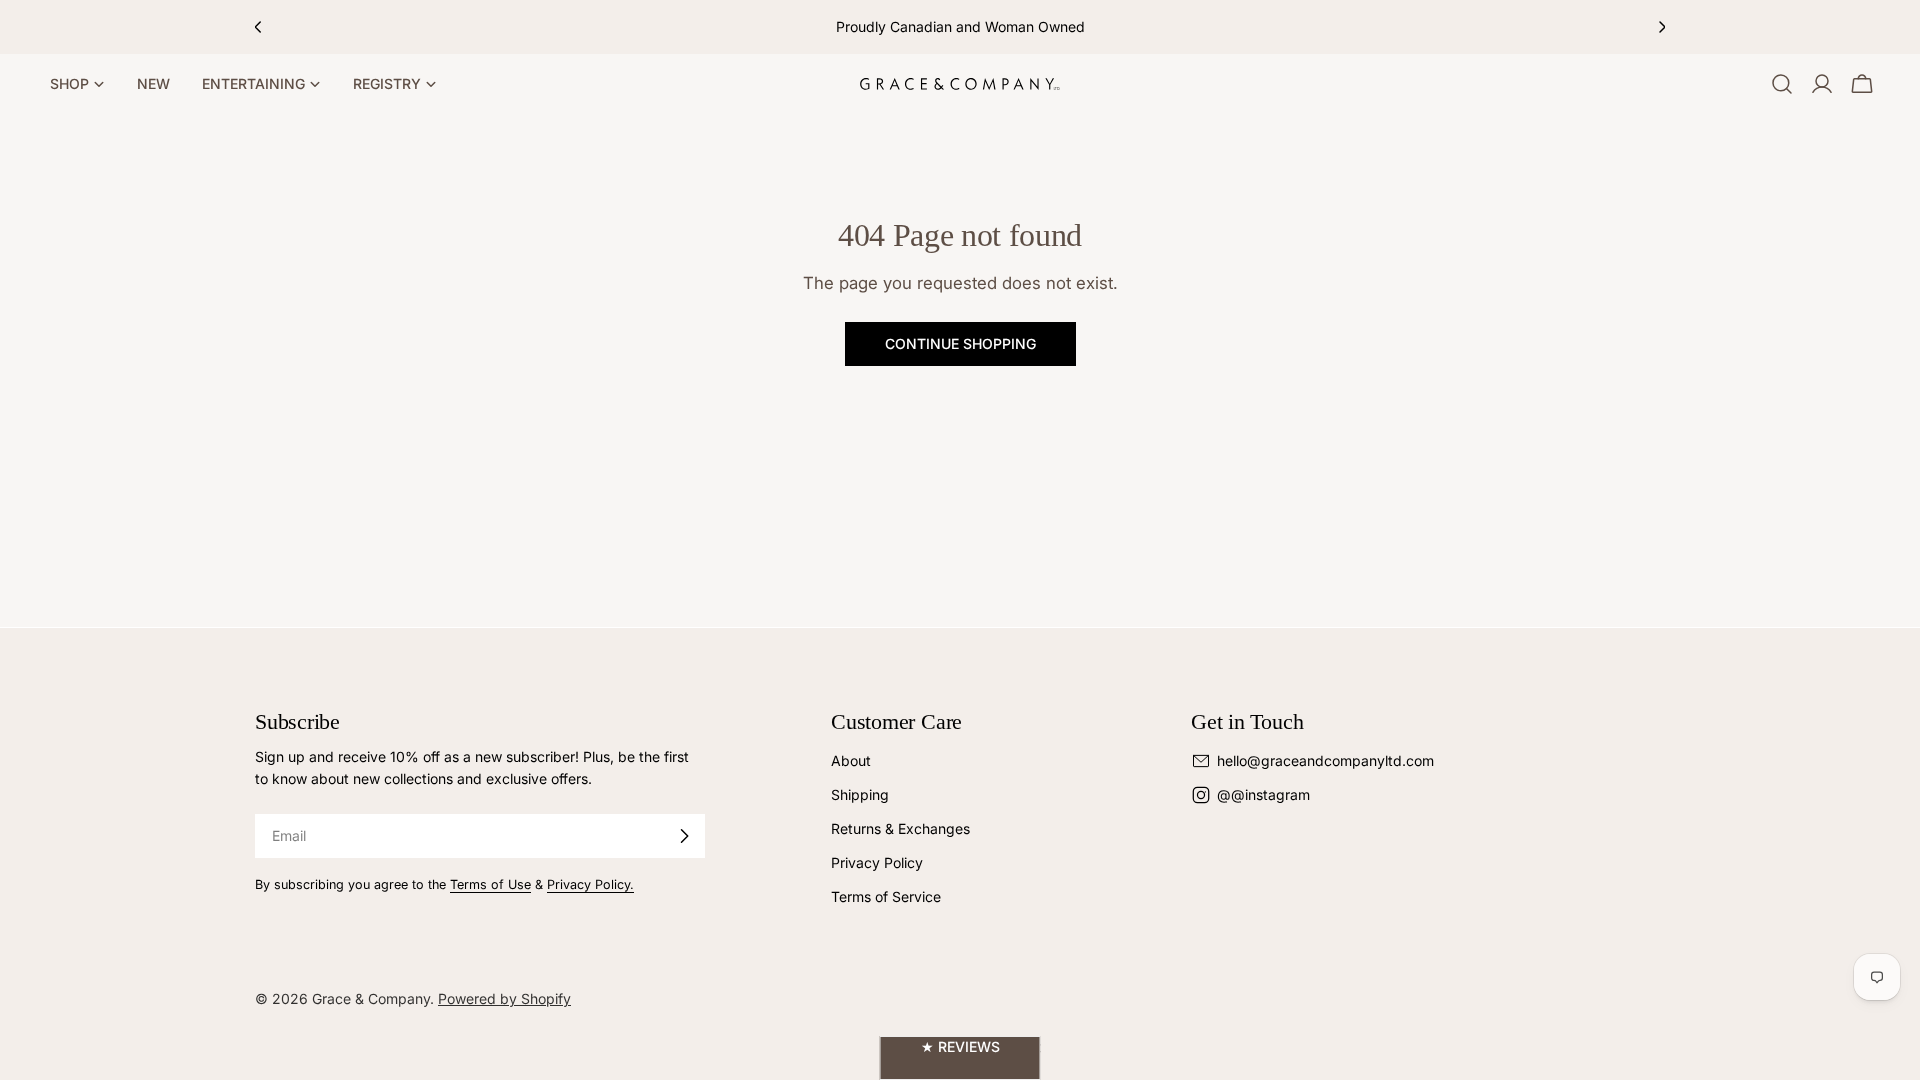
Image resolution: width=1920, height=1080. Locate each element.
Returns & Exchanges (900, 828)
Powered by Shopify (504, 998)
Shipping (860, 794)
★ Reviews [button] (960, 1046)
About (851, 760)
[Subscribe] (684, 836)
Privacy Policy (877, 862)
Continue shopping (960, 343)
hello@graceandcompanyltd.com (1325, 760)
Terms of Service (886, 896)
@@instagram (1263, 794)
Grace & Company (371, 998)
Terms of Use (490, 884)
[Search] (1782, 84)
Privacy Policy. (590, 884)
